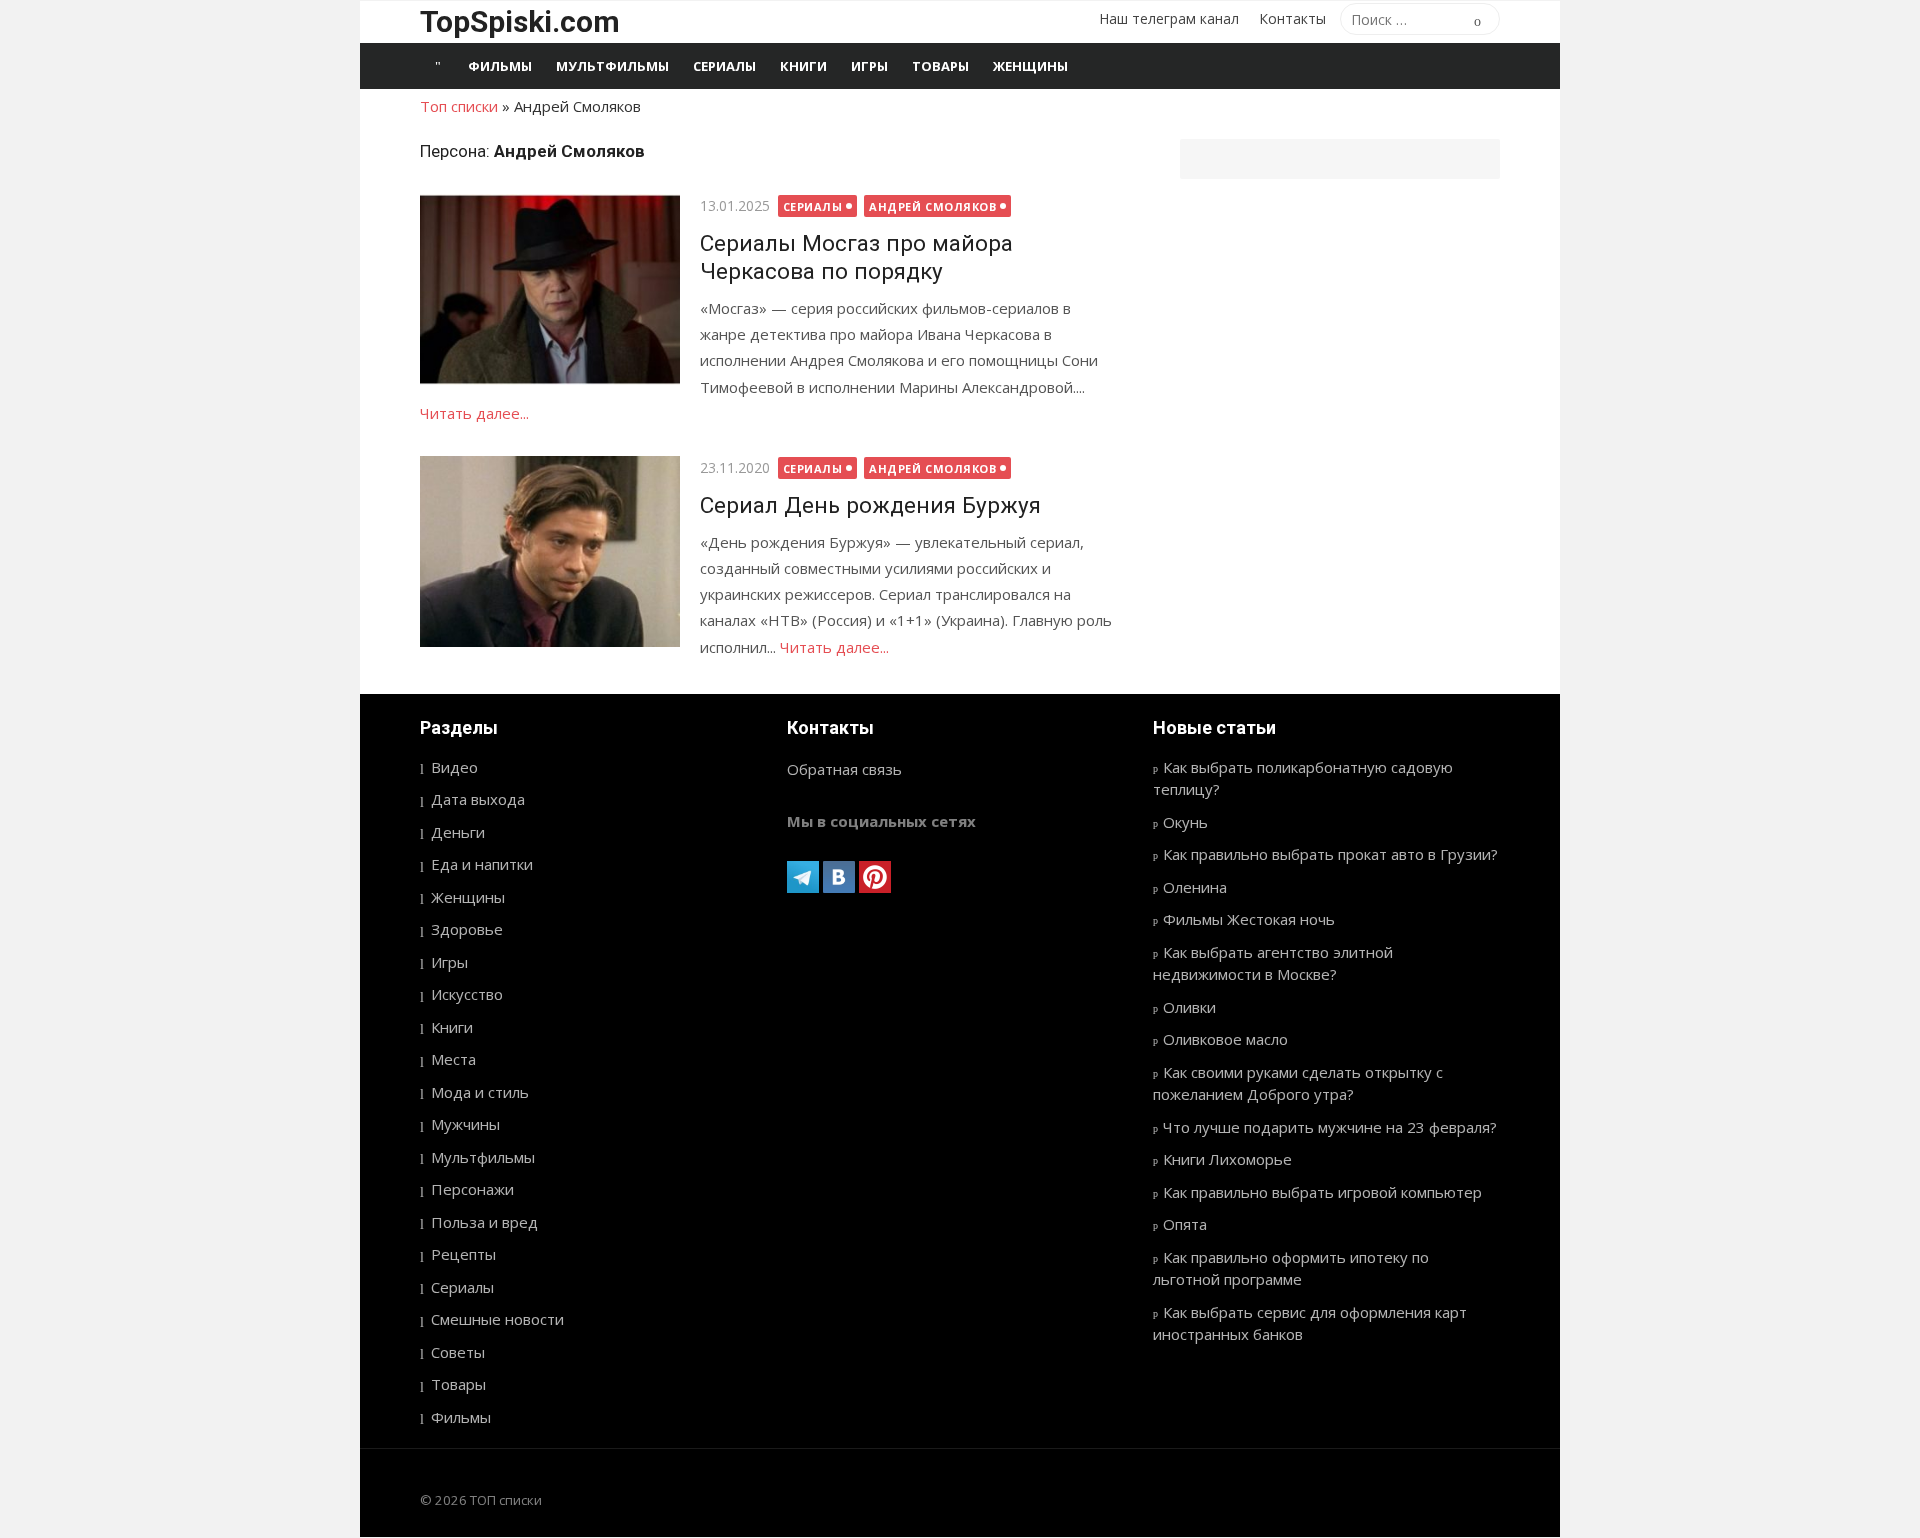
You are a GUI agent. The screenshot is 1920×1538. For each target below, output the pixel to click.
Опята (1185, 1224)
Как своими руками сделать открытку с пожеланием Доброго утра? (1298, 1083)
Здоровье (467, 929)
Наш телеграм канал (1169, 18)
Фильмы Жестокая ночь (1249, 919)
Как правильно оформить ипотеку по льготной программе (1291, 1268)
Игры (869, 66)
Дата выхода (478, 799)
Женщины (1030, 66)
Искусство (467, 994)
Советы (458, 1352)
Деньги (458, 832)
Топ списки (459, 106)
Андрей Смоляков (932, 206)
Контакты (1292, 18)
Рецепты (463, 1254)
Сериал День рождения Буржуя (870, 505)
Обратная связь (844, 769)
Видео (454, 767)
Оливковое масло (1225, 1039)
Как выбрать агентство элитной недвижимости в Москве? (1273, 963)
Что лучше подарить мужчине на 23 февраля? (1330, 1127)
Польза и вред (484, 1222)
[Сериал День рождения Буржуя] (550, 551)
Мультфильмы (612, 66)
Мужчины (465, 1124)
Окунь (1185, 822)
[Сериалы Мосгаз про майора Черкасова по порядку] (550, 289)
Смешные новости (497, 1319)
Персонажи (472, 1189)
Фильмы (500, 66)
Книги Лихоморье (1227, 1159)
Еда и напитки (482, 864)
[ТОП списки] (438, 66)
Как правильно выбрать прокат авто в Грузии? (1330, 854)
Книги (803, 66)
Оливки (1189, 1007)
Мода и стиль (480, 1092)
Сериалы (724, 66)
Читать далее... (474, 413)
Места (453, 1059)
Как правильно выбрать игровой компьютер (1322, 1192)
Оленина (1195, 887)
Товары (940, 66)
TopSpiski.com (520, 21)
